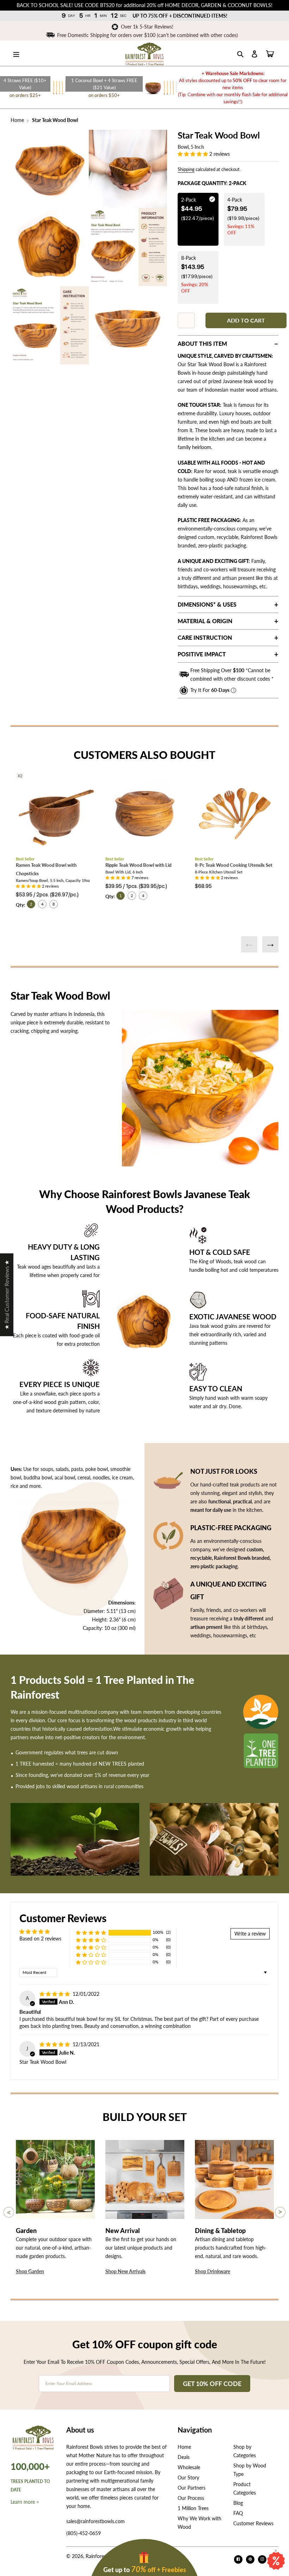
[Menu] (16, 53)
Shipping (186, 169)
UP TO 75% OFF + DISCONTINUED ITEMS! (180, 16)
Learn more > (25, 2502)
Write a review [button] (250, 1934)
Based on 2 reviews (40, 1939)
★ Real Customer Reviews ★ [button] (7, 1295)
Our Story (188, 2477)
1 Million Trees (193, 2508)
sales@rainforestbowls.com (96, 2521)
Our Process (191, 2498)
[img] (55, 1994)
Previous (249, 944)
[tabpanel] (50, 169)
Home (17, 120)
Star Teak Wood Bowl (54, 120)
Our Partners (192, 2488)
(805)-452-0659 (84, 2533)
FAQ (238, 2513)
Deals (184, 2457)
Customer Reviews (253, 2523)
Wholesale (189, 2467)
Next (270, 944)
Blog (238, 2503)
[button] (193, 154)
